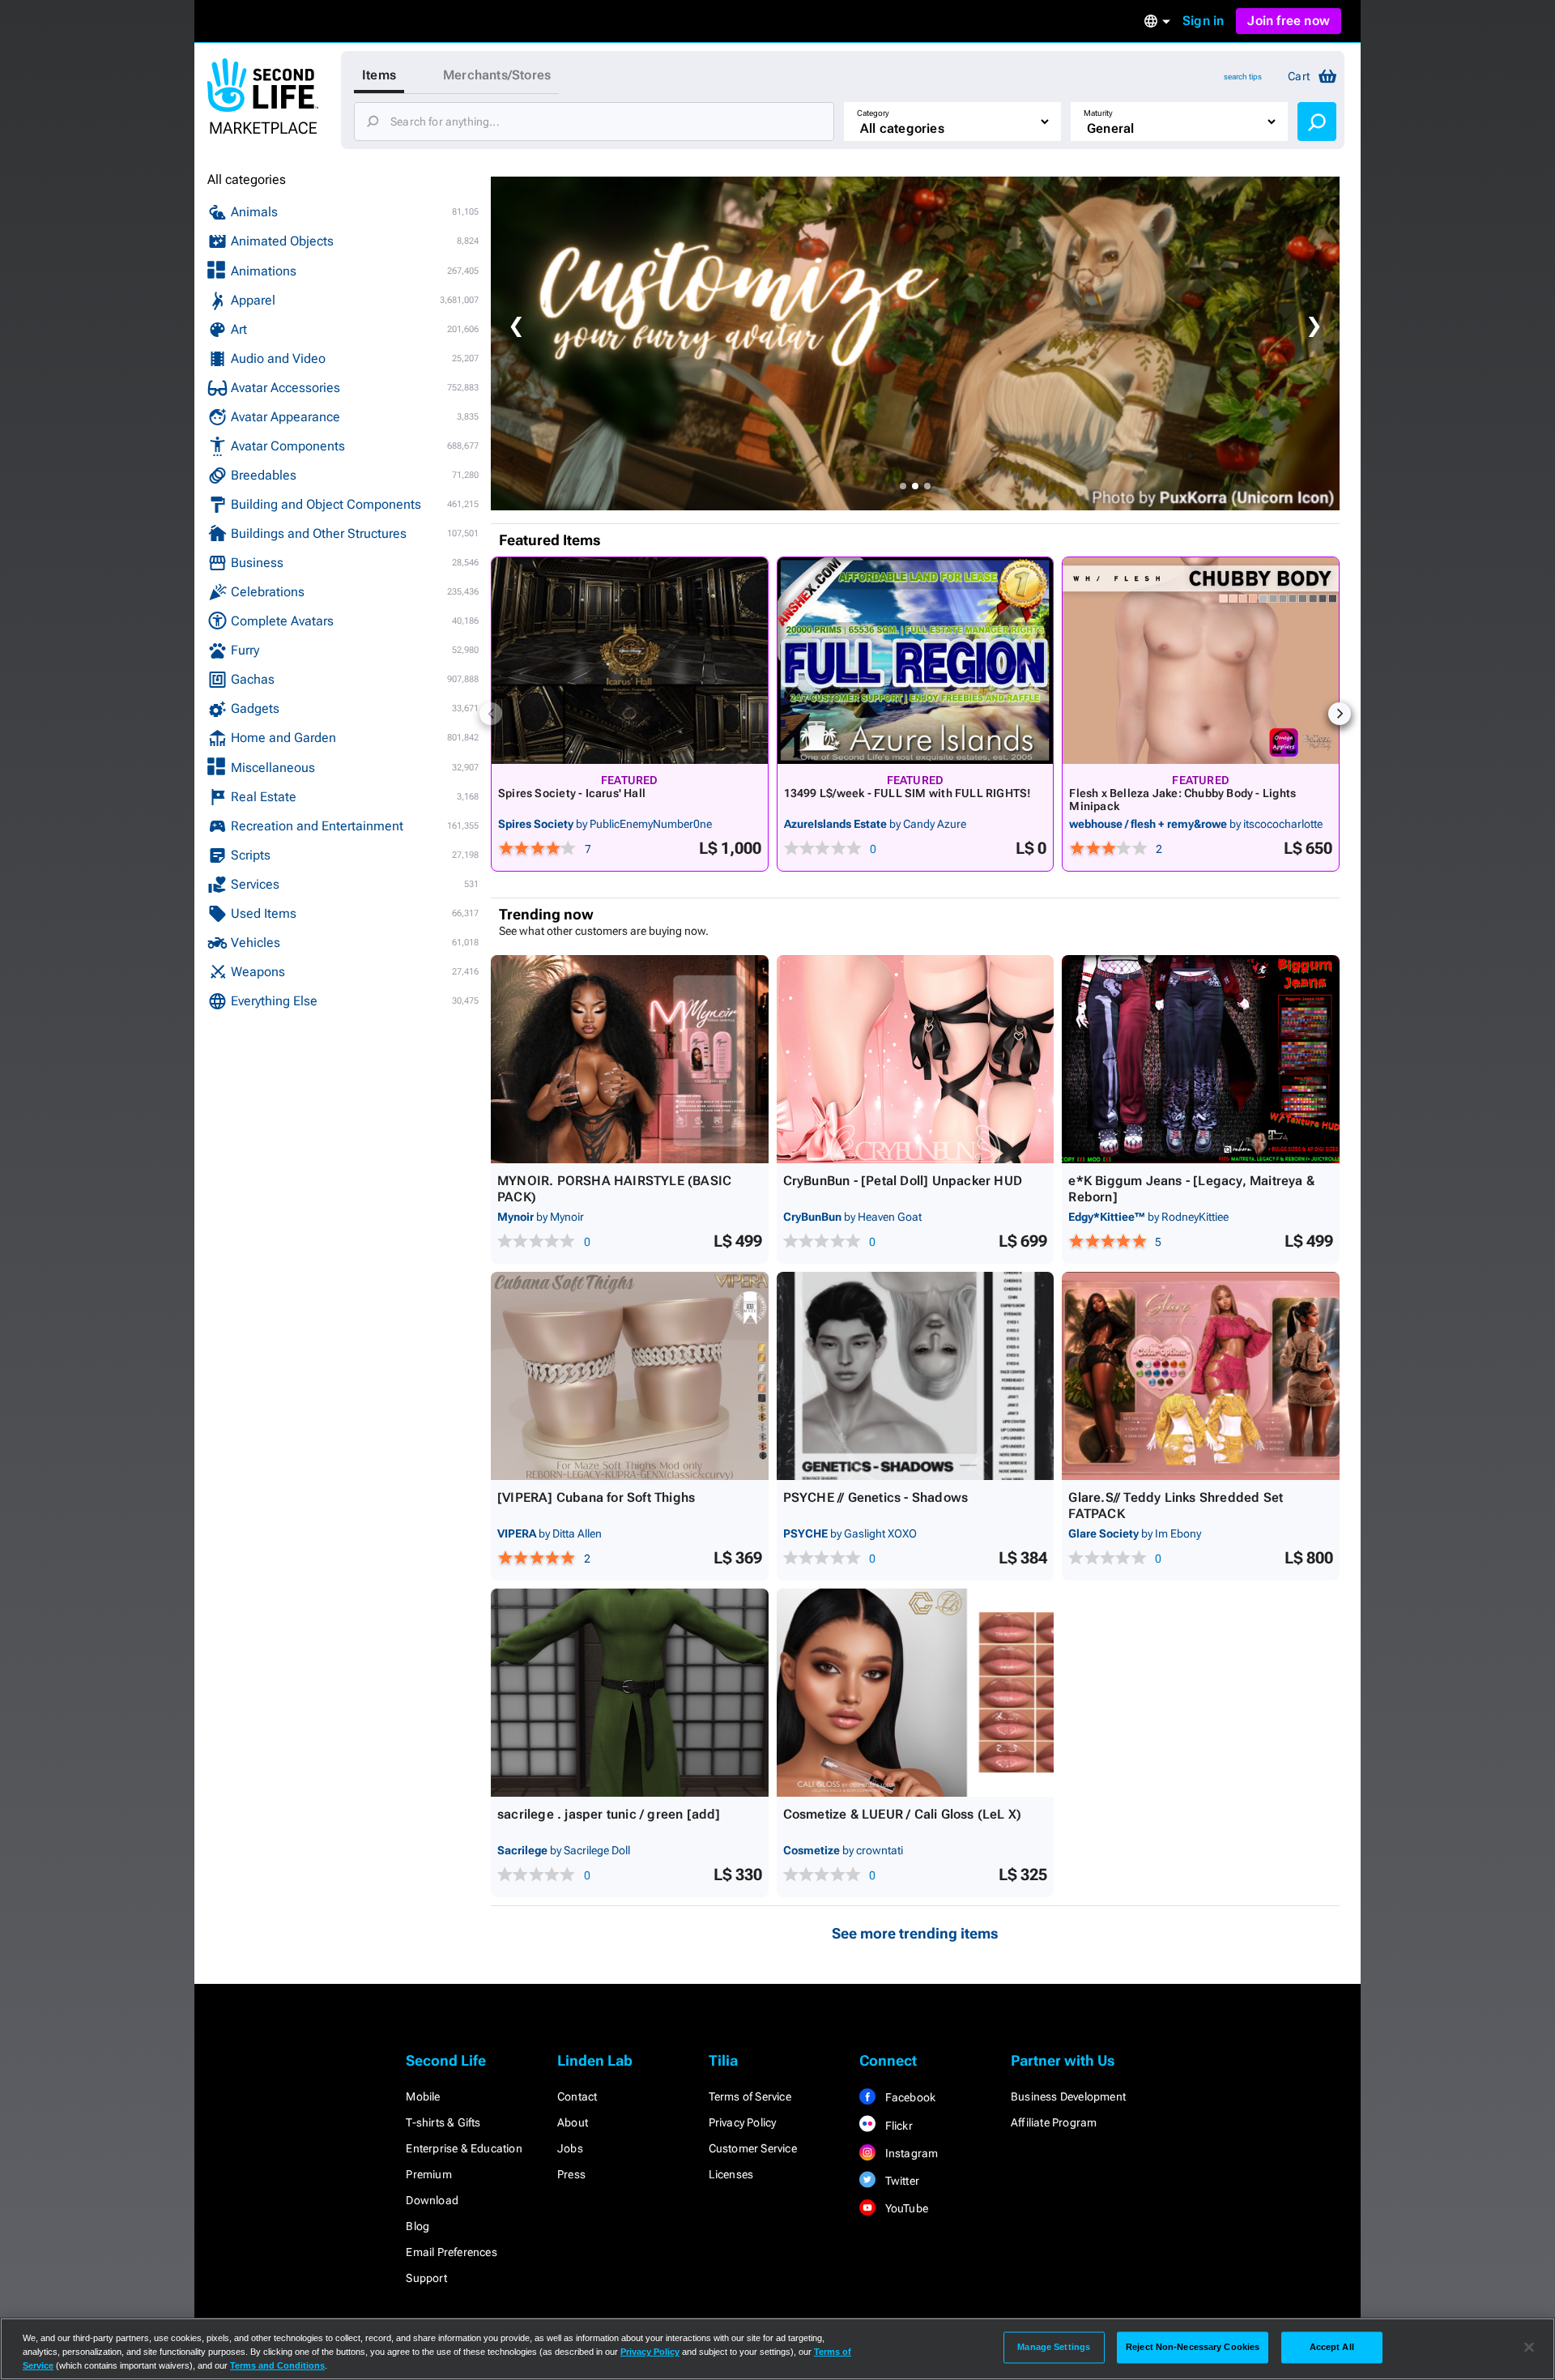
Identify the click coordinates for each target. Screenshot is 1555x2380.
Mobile (423, 2096)
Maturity (1098, 113)
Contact (577, 2096)
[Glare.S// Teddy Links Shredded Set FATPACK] (1201, 1376)
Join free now (1289, 21)
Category (873, 113)
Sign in (1203, 21)
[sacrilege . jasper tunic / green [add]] (630, 1693)
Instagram (910, 2153)
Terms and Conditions (277, 2365)
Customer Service (753, 2148)
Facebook (909, 2097)
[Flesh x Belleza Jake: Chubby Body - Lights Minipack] (1201, 661)
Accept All (1332, 2347)
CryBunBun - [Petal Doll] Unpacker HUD (903, 1181)
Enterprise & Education (464, 2148)
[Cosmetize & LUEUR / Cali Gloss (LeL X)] (916, 1693)
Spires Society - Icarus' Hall (572, 793)
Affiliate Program (1054, 2122)
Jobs (570, 2148)
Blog (418, 2226)
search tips (1243, 77)
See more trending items (915, 1933)
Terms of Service (750, 2096)
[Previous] (491, 714)
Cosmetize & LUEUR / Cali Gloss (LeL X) (903, 1814)
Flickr (897, 2126)
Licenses (731, 2174)
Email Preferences (451, 2252)
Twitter (901, 2181)
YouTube (905, 2208)
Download (432, 2200)
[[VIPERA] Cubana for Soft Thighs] (630, 1376)
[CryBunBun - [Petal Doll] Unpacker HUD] (916, 1059)
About (573, 2122)
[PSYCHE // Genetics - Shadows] (916, 1376)
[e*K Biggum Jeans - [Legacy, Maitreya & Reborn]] (1201, 1059)
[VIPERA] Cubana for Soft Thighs (596, 1497)
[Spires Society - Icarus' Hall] (630, 661)
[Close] (1529, 2348)
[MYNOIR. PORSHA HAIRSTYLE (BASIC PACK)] (630, 1059)
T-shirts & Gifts (443, 2122)
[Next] (1340, 714)
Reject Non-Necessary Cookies (1193, 2347)
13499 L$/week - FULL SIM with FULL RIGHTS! (908, 793)
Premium (428, 2174)
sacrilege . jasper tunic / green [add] (609, 1814)
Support (426, 2278)
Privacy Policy (743, 2122)
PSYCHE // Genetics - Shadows (876, 1497)
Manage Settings (1054, 2347)
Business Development (1068, 2096)
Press (571, 2174)
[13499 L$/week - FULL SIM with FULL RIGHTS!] (916, 661)
